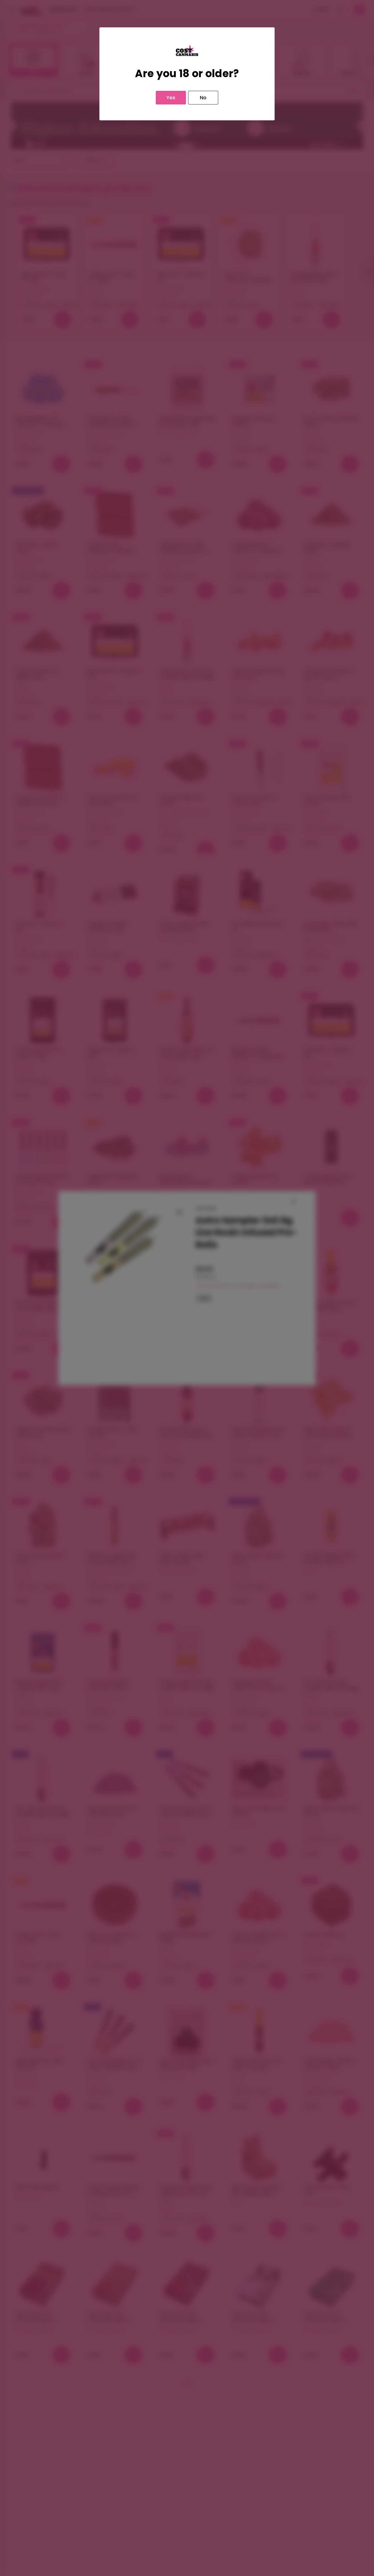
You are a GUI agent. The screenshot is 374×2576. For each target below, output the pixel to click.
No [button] (203, 97)
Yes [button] (171, 97)
